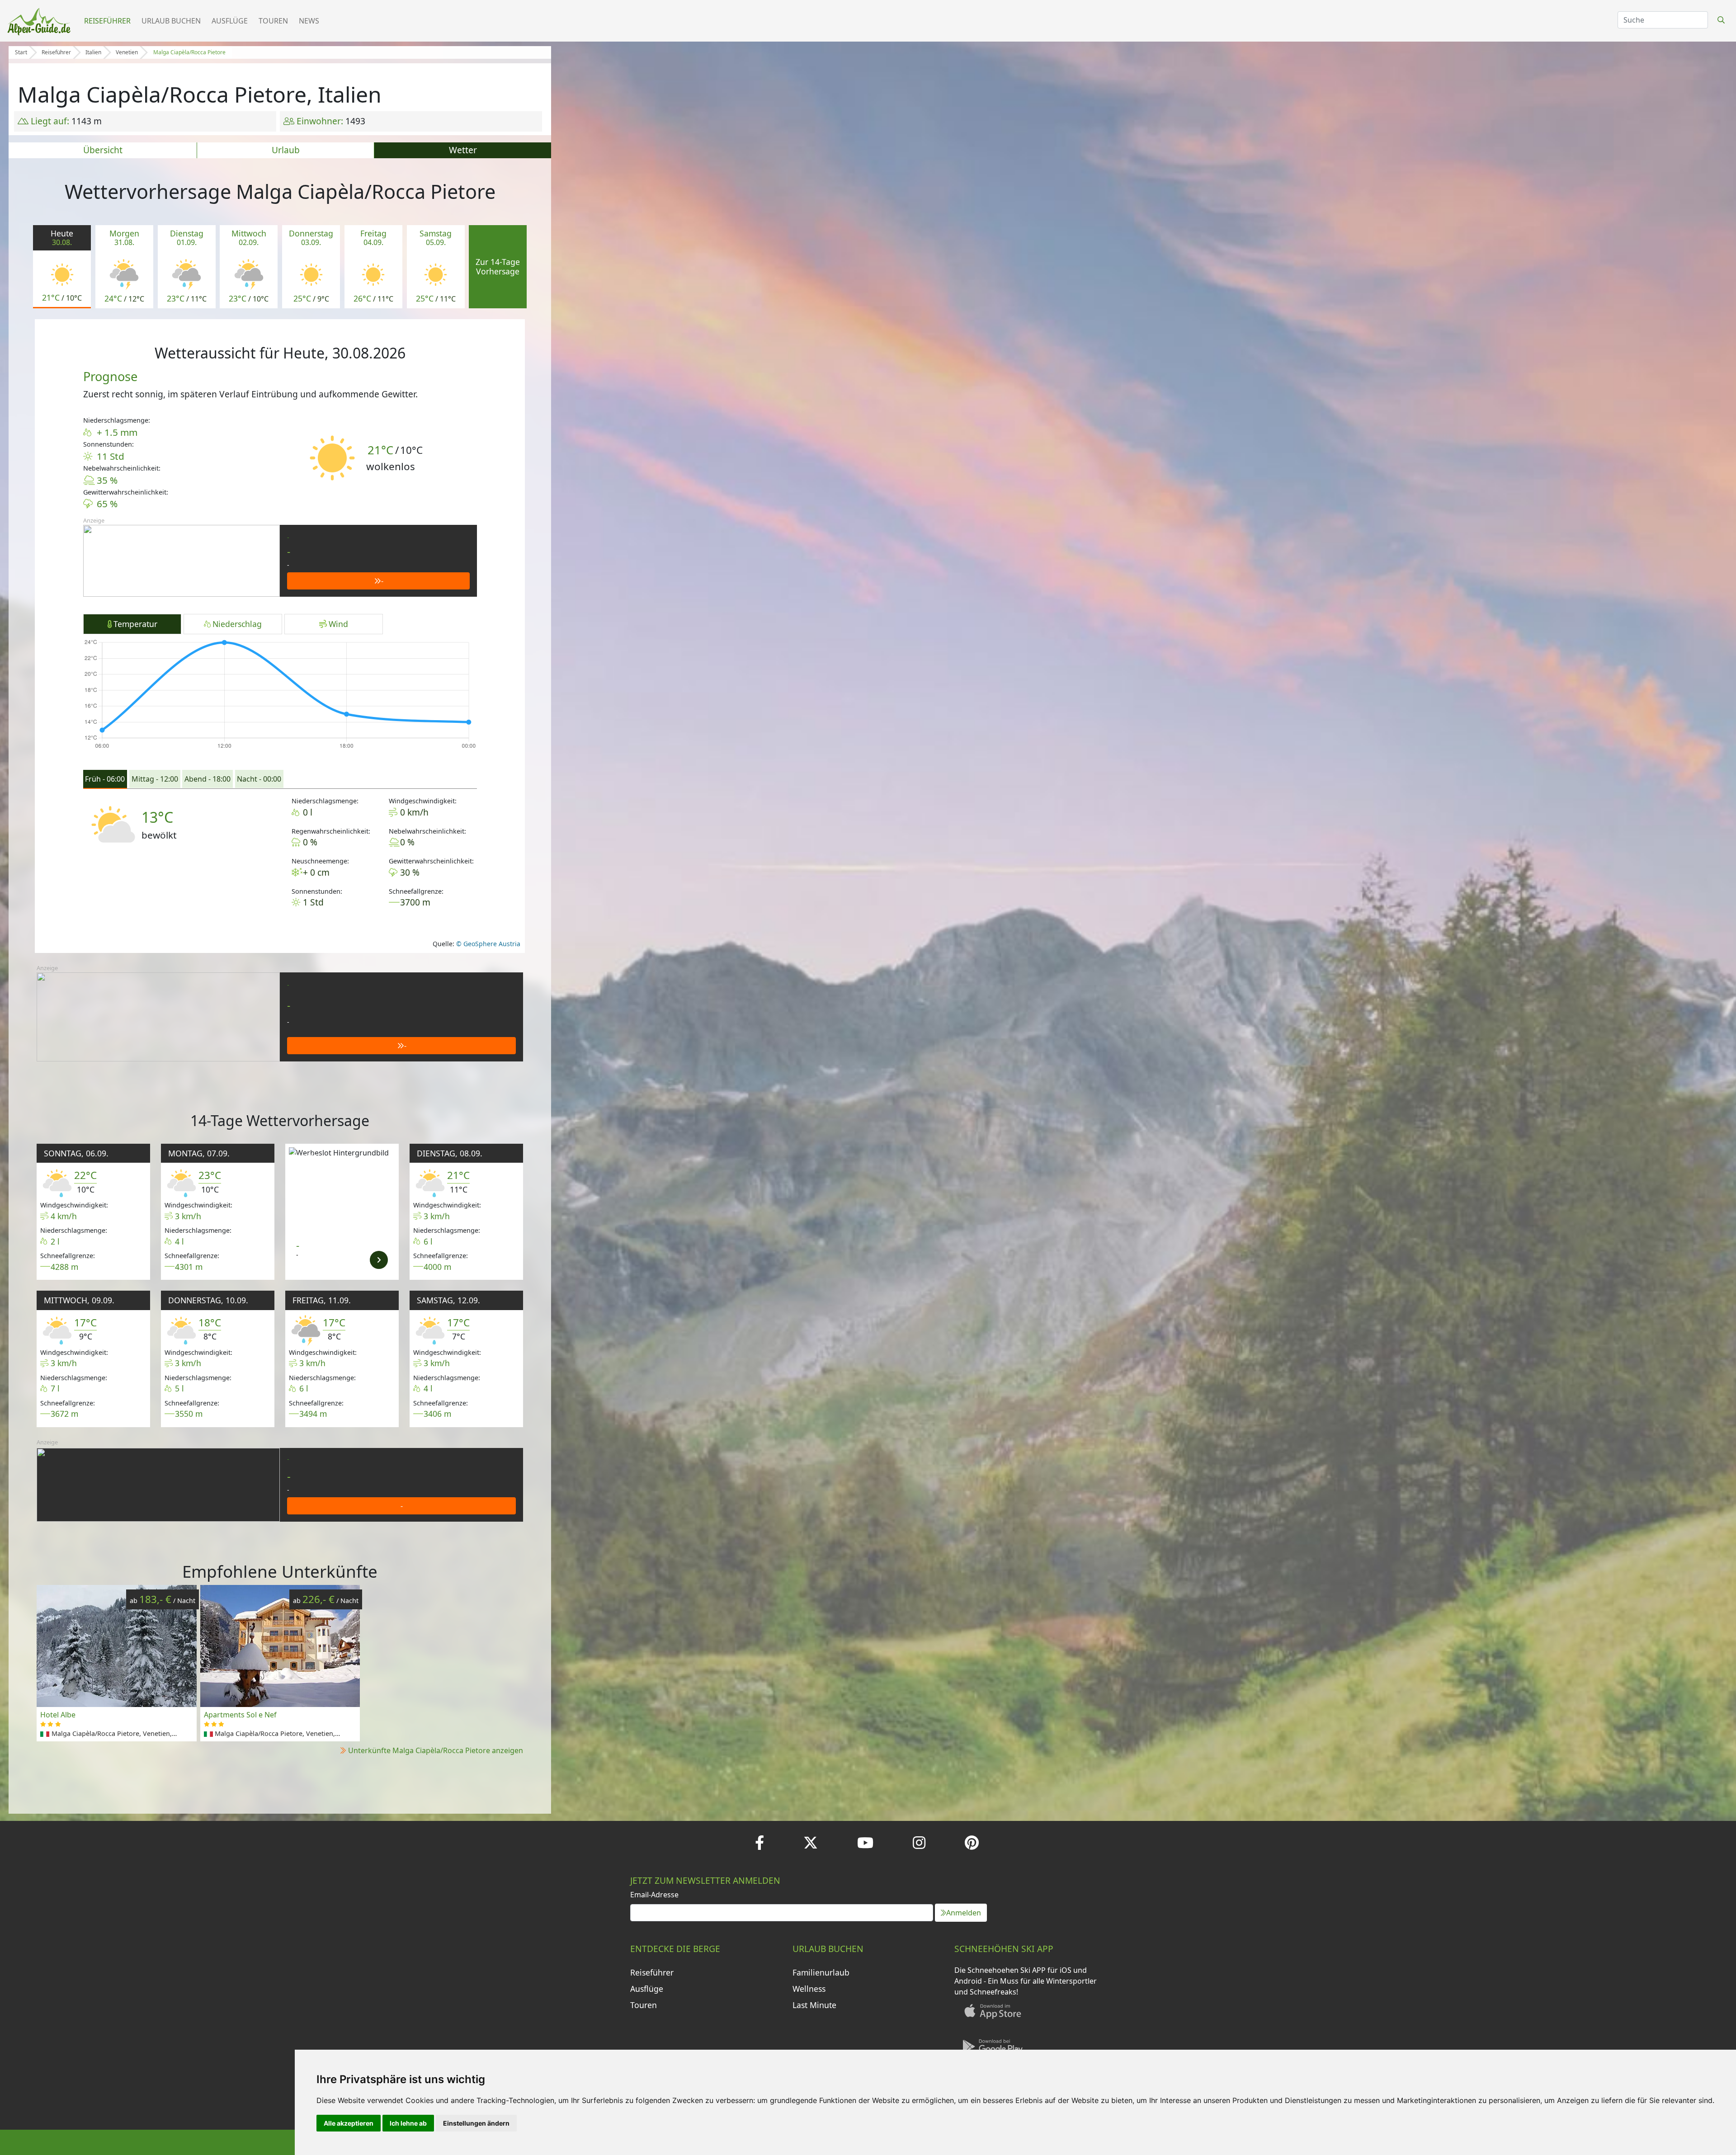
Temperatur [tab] (135, 624)
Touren (273, 21)
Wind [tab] (338, 624)
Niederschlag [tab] (237, 624)
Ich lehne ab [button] (408, 2123)
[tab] (105, 779)
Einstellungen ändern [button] (476, 2123)
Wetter (463, 150)
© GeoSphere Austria (487, 944)
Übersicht (103, 150)
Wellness (809, 1989)
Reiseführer (107, 21)
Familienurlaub (821, 1972)
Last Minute (814, 2005)
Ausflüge (230, 21)
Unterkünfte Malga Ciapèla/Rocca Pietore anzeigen (436, 1750)
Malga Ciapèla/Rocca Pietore (189, 52)
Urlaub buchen (171, 21)
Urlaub (286, 150)
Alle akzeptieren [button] (349, 2123)
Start (21, 52)
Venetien (127, 52)
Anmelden (964, 1913)
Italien (93, 52)
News (309, 21)
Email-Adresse (654, 1895)
